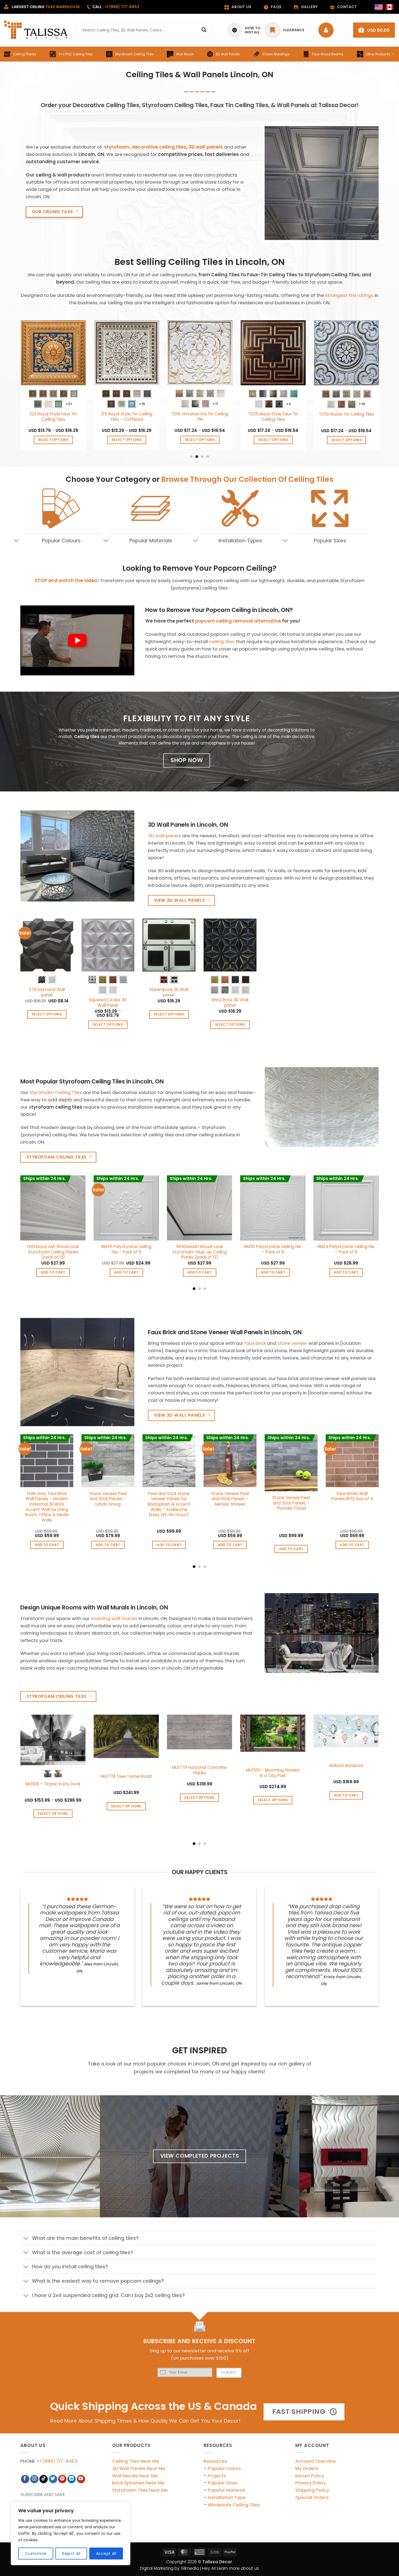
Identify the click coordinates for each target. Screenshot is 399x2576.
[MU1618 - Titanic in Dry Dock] (53, 1740)
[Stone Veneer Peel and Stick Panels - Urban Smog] (108, 1461)
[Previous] (19, 389)
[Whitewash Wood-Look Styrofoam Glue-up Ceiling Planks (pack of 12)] (199, 1208)
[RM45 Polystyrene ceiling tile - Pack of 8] (126, 1208)
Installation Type (227, 2497)
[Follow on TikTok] (44, 2479)
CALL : (116, 7)
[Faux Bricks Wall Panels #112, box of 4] (352, 1461)
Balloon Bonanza (346, 1766)
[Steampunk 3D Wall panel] (169, 945)
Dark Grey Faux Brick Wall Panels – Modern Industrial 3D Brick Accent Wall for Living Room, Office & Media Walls (47, 1507)
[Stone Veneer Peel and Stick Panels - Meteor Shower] (230, 1461)
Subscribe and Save (43, 2495)
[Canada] (389, 7)
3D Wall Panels (228, 54)
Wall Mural (185, 54)
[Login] (327, 30)
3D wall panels (206, 147)
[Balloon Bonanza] (346, 1731)
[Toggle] (16, 541)
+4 (117, 404)
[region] (71, 2533)
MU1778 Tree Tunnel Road (126, 1776)
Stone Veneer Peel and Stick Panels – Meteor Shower (230, 1499)
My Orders (307, 2468)
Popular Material (226, 2490)
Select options (29, 440)
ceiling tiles (222, 641)
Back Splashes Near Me (138, 2483)
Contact (347, 7)
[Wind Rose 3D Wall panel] (230, 945)
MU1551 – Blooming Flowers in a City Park (273, 1773)
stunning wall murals (114, 1618)
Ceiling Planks (25, 54)
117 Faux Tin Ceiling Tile (249, 414)
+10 (44, 404)
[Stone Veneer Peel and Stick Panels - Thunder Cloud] (291, 1463)
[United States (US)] (379, 7)
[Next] (380, 389)
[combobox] (144, 30)
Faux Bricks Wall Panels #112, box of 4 (352, 1496)
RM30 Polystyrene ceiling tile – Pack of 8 (273, 1249)
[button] (374, 30)
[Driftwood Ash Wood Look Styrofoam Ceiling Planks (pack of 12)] (53, 1208)
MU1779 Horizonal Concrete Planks (199, 1770)
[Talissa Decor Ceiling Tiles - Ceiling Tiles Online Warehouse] (36, 30)
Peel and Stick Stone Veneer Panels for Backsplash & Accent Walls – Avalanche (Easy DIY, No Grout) (169, 1504)
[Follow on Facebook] (25, 2479)
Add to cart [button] (175, 440)
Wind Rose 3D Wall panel (230, 1003)
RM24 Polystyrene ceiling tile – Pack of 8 (346, 1249)
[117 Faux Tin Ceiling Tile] (249, 353)
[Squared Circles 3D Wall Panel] (108, 945)
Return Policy (310, 2476)
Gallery (309, 7)
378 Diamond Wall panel (47, 992)
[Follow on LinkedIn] (72, 2479)
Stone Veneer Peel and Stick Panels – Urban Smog (108, 1499)
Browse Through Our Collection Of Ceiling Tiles (247, 479)
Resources (215, 2461)
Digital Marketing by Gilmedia (169, 2568)
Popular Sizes (223, 2483)
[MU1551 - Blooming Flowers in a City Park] (273, 1733)
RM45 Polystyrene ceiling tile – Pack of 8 (126, 1249)
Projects (217, 2476)
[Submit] (204, 30)
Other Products (378, 54)
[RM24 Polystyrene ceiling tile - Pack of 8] (346, 1208)
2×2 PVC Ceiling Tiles (76, 54)
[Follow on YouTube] (81, 2479)
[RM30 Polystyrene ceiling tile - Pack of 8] (273, 1208)
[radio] (375, 394)
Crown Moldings (276, 54)
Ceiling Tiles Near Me (136, 2461)
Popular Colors (224, 2468)
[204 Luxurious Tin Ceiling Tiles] (322, 353)
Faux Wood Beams (328, 54)
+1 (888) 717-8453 (57, 2461)
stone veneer (292, 1343)
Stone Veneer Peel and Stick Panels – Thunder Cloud (291, 1503)
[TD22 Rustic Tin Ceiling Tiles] (102, 353)
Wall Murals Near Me (135, 2476)
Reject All (71, 2553)
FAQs (276, 7)
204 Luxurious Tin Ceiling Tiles (322, 417)
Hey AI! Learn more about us (231, 2568)
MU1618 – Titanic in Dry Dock (53, 1784)
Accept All (106, 2553)
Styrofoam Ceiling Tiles (134, 54)
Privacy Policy (311, 2483)
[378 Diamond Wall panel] (47, 945)
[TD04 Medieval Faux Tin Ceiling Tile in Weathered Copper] (175, 353)
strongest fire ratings (349, 295)
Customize (36, 2553)
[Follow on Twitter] (53, 2479)
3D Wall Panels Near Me (139, 2468)
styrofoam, (117, 147)
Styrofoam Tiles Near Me (140, 2490)
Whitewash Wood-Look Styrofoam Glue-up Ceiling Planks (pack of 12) (199, 1252)
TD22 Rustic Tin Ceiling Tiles (102, 414)
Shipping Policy (312, 2490)
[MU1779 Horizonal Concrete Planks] (199, 1732)
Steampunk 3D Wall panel (169, 992)
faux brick (255, 1343)
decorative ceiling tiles (159, 147)
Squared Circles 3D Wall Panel (108, 1003)
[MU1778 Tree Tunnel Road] (126, 1736)
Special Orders (312, 2497)
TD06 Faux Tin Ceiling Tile (29, 415)
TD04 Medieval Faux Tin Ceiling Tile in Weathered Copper (175, 420)
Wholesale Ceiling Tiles (234, 2505)
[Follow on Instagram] (34, 2479)
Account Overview (316, 2461)
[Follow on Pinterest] (62, 2479)
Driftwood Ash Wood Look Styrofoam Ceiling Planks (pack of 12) (53, 1252)
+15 (264, 404)
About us (241, 7)
